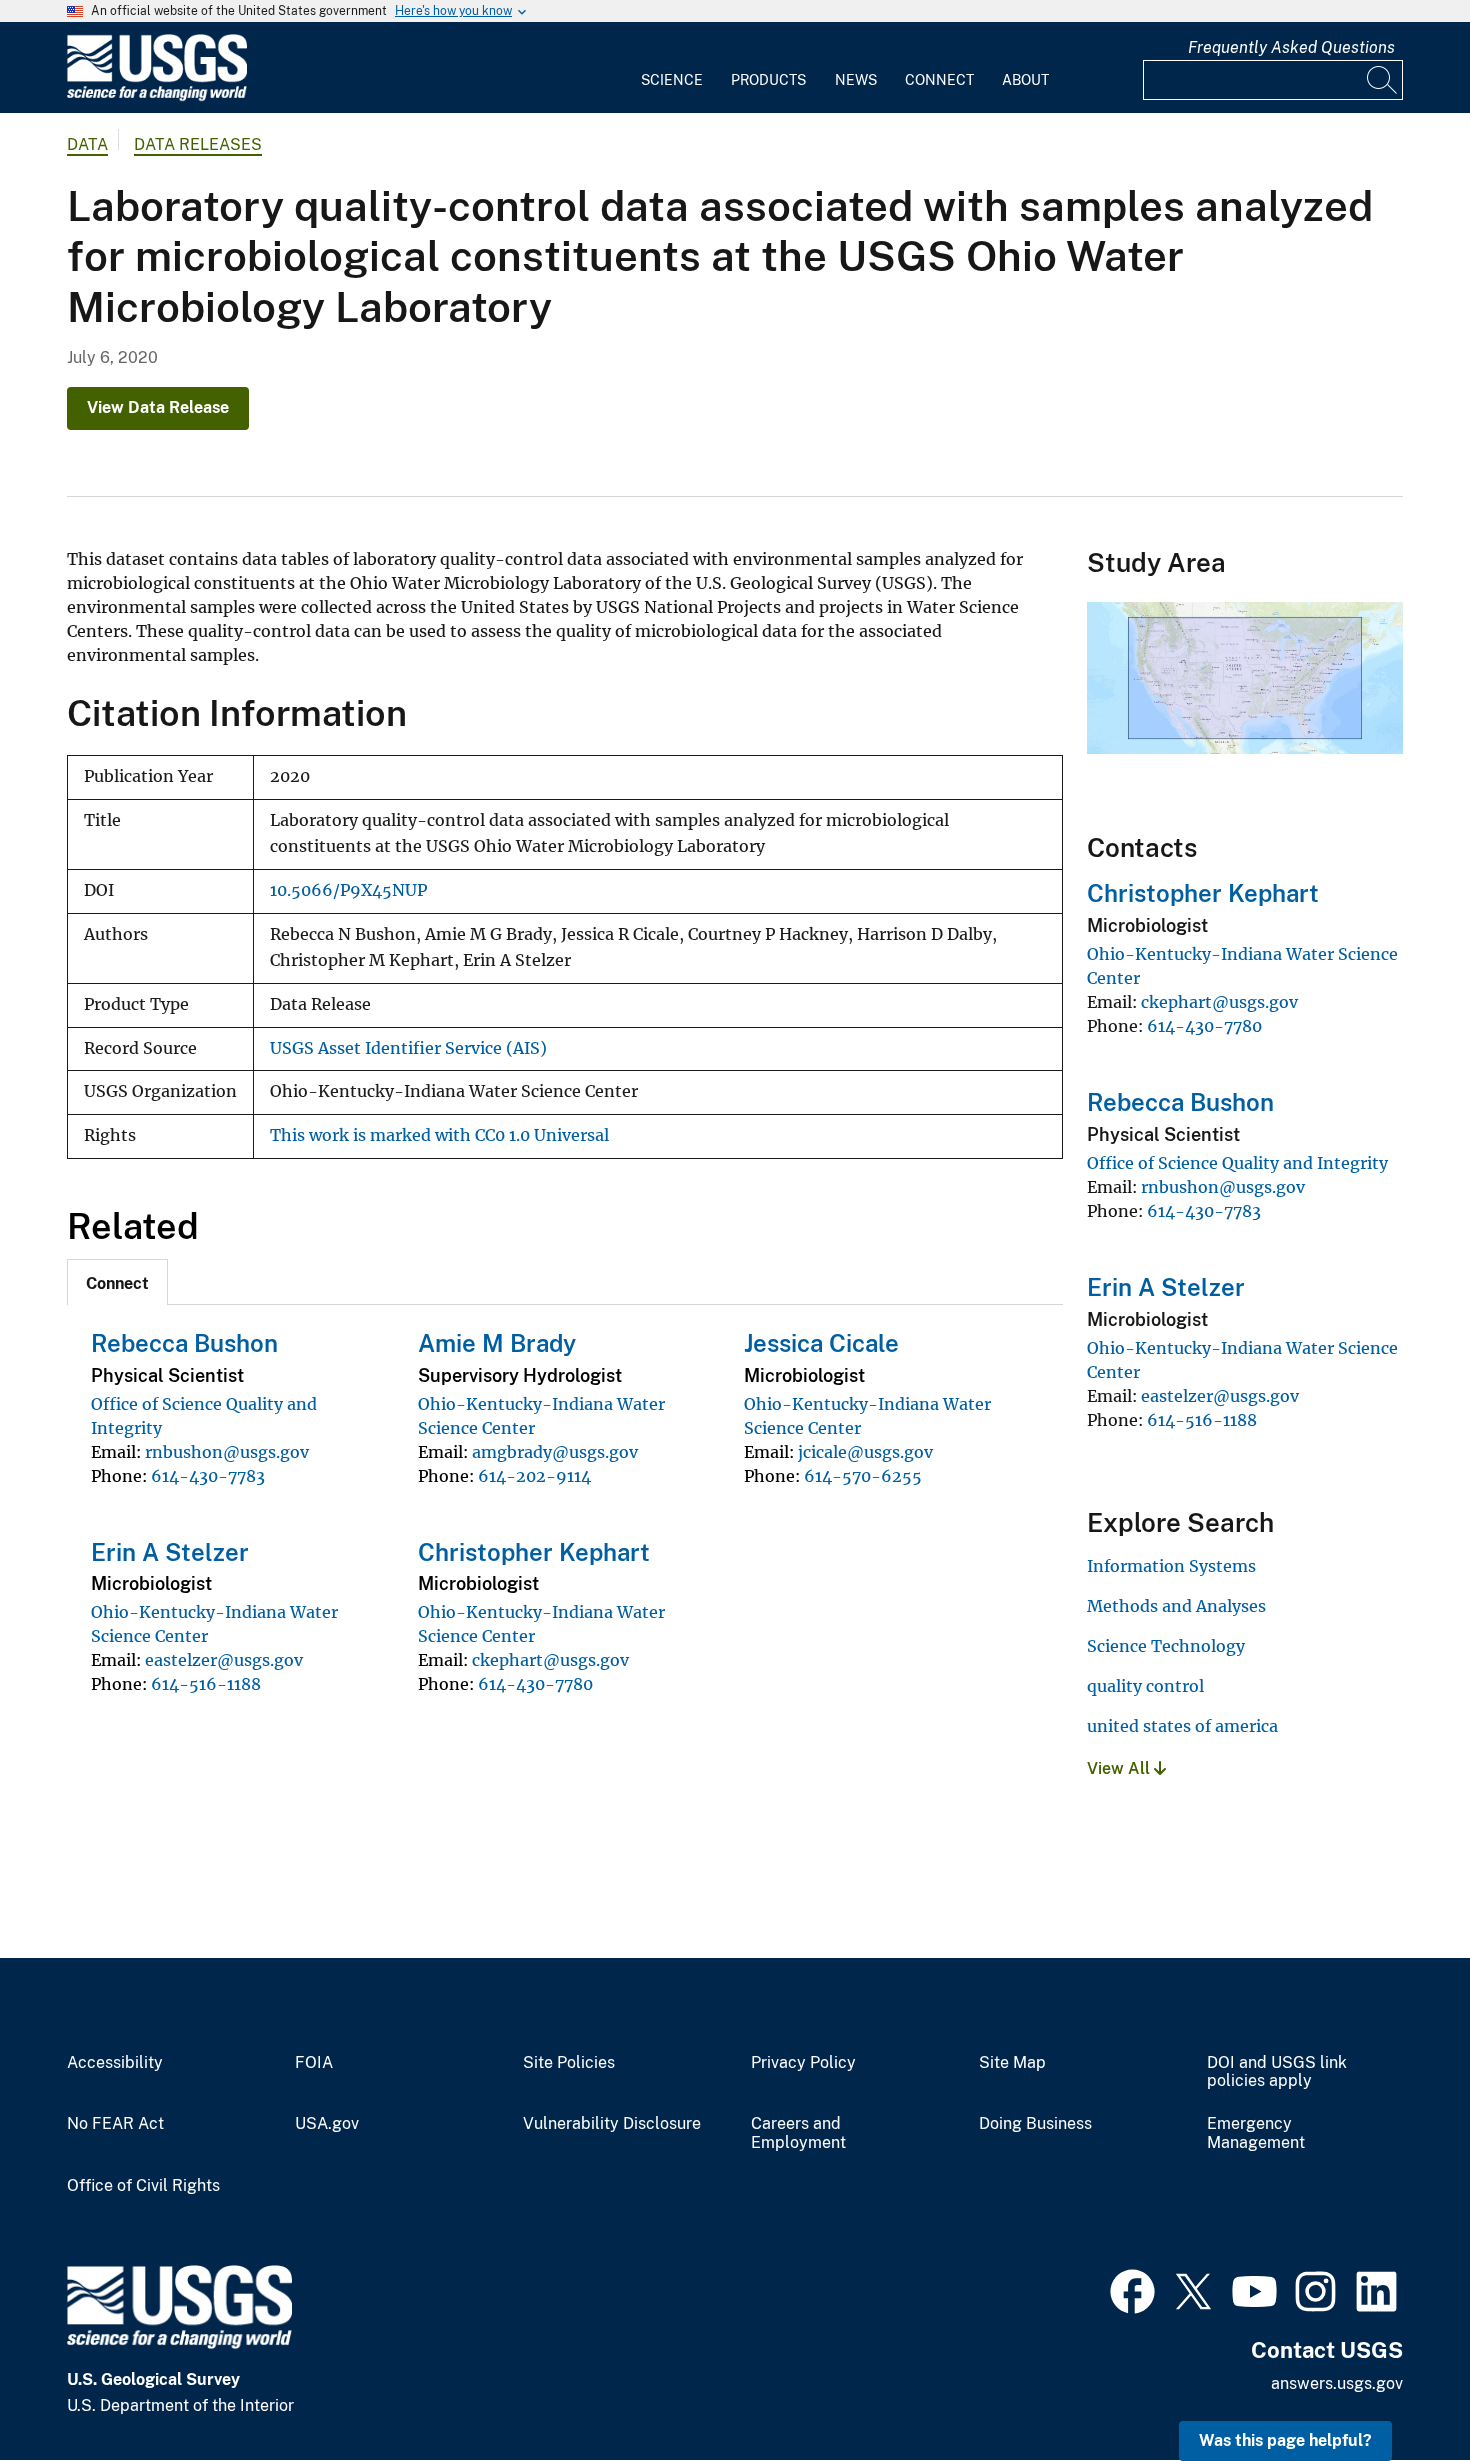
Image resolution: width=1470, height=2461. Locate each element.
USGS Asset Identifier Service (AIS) (408, 1048)
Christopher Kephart (534, 1552)
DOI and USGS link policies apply (1277, 2072)
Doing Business (1035, 2124)
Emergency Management (1256, 2133)
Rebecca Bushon (184, 1343)
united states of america (1182, 1726)
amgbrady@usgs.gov (555, 1452)
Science (672, 80)
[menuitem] (672, 68)
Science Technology (1166, 1646)
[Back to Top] (1397, 2388)
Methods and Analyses (1176, 1606)
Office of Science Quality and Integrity (1237, 1163)
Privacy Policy (803, 2063)
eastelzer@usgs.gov (224, 1660)
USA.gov (327, 2124)
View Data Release (158, 407)
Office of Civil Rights (143, 2186)
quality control (1145, 1686)
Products (768, 80)
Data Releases (198, 144)
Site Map (1012, 2063)
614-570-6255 (863, 1476)
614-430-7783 (208, 1476)
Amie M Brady (497, 1343)
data (87, 144)
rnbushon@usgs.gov (227, 1452)
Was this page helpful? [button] (1285, 2440)
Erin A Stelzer (170, 1552)
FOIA (314, 2063)
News (856, 80)
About (1025, 80)
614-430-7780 (535, 1684)
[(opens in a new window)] (1132, 2289)
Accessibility (115, 2063)
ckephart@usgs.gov (550, 1660)
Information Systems (1171, 1566)
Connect (939, 80)
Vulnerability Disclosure (612, 2124)
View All (1120, 1768)
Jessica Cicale (821, 1343)
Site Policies (569, 2063)
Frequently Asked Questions (1291, 47)
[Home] (157, 96)
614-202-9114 (534, 1476)
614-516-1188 (206, 1684)
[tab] (117, 1282)
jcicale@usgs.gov (865, 1452)
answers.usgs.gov (1337, 2383)
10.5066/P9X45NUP (348, 890)
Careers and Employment (798, 2133)
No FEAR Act (115, 2124)
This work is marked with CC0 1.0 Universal (439, 1135)
